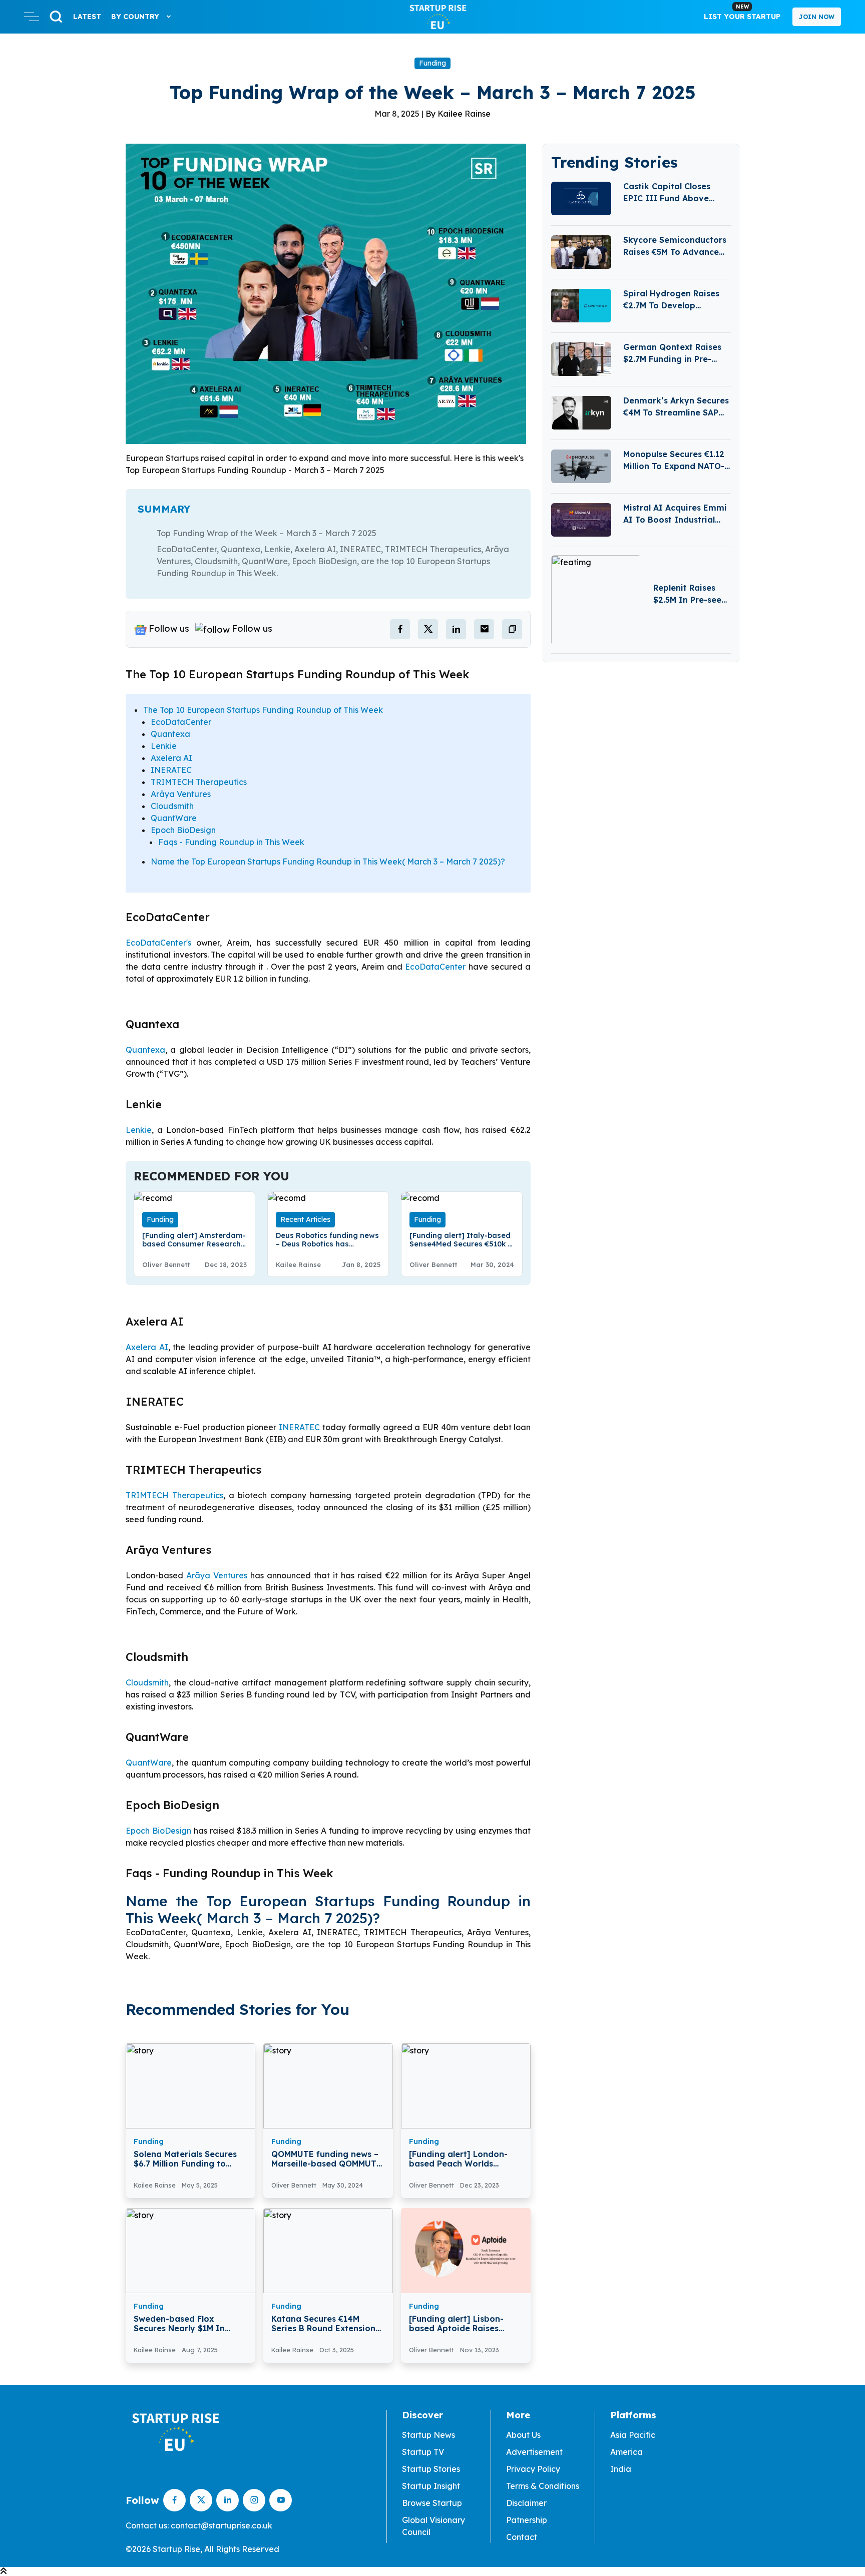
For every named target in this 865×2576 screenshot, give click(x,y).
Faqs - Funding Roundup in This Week (231, 842)
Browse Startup (432, 2503)
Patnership (527, 2520)
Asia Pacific (633, 2435)
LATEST (87, 17)
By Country (136, 17)
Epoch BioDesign (183, 830)
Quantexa (170, 734)
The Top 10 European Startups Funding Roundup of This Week (263, 710)
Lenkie (164, 746)
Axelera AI (171, 758)
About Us (523, 2435)
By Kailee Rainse (458, 114)
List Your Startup (742, 12)
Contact (522, 2537)
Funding (432, 63)
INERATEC (171, 770)
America (626, 2452)
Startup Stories (431, 2469)
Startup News (428, 2435)
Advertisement (534, 2452)
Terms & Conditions (543, 2486)
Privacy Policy (533, 2469)
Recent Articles (305, 1219)
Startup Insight (431, 2486)
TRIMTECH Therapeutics (199, 782)
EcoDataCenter (181, 722)
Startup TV (423, 2452)
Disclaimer (526, 2503)
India (621, 2469)
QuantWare (174, 818)
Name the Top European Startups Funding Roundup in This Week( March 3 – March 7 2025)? (328, 862)
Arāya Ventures (181, 794)
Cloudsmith (172, 806)
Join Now (817, 17)
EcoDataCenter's (158, 943)
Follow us (169, 628)
